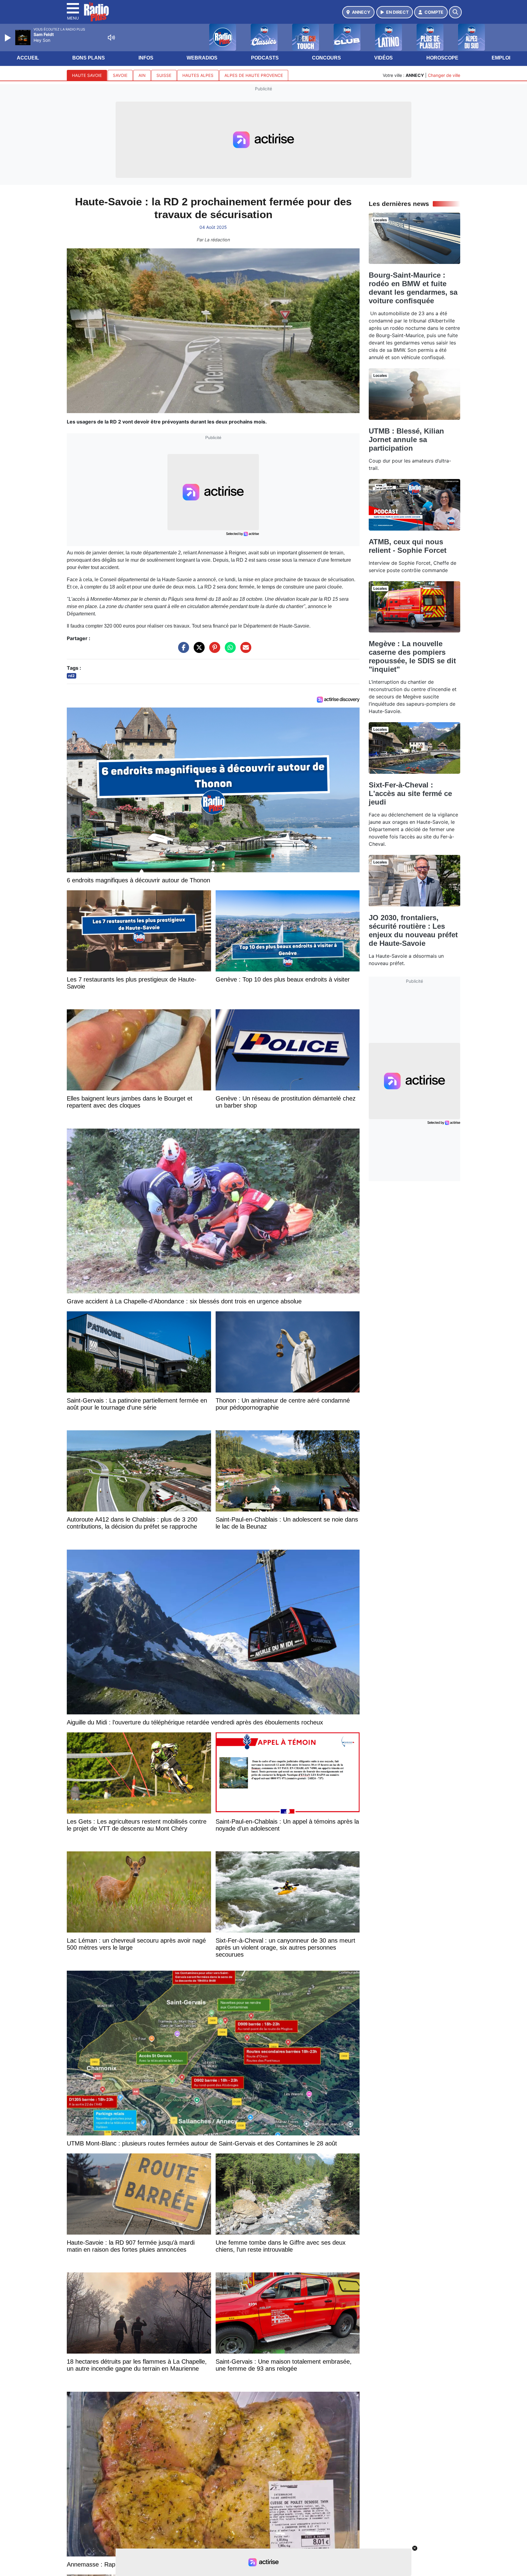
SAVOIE (120, 75)
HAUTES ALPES (198, 75)
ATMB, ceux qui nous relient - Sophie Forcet (408, 546)
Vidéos (384, 58)
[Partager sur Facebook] (182, 650)
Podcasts (265, 58)
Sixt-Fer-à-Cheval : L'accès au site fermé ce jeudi (410, 793)
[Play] (9, 38)
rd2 (72, 676)
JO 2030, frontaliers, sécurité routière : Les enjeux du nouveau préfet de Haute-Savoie (413, 930)
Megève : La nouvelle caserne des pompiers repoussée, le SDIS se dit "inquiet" (412, 656)
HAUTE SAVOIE (87, 75)
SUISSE (164, 75)
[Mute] (111, 38)
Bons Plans (89, 58)
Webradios (202, 58)
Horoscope (442, 58)
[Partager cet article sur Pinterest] (213, 650)
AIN (142, 75)
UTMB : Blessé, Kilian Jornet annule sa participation (406, 440)
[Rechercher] (455, 12)
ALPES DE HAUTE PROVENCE (254, 75)
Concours (326, 58)
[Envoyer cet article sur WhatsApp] (229, 650)
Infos (146, 58)
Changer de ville (444, 75)
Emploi (501, 58)
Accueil (28, 58)
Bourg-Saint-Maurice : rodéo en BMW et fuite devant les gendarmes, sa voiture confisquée (413, 288)
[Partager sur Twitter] (198, 650)
